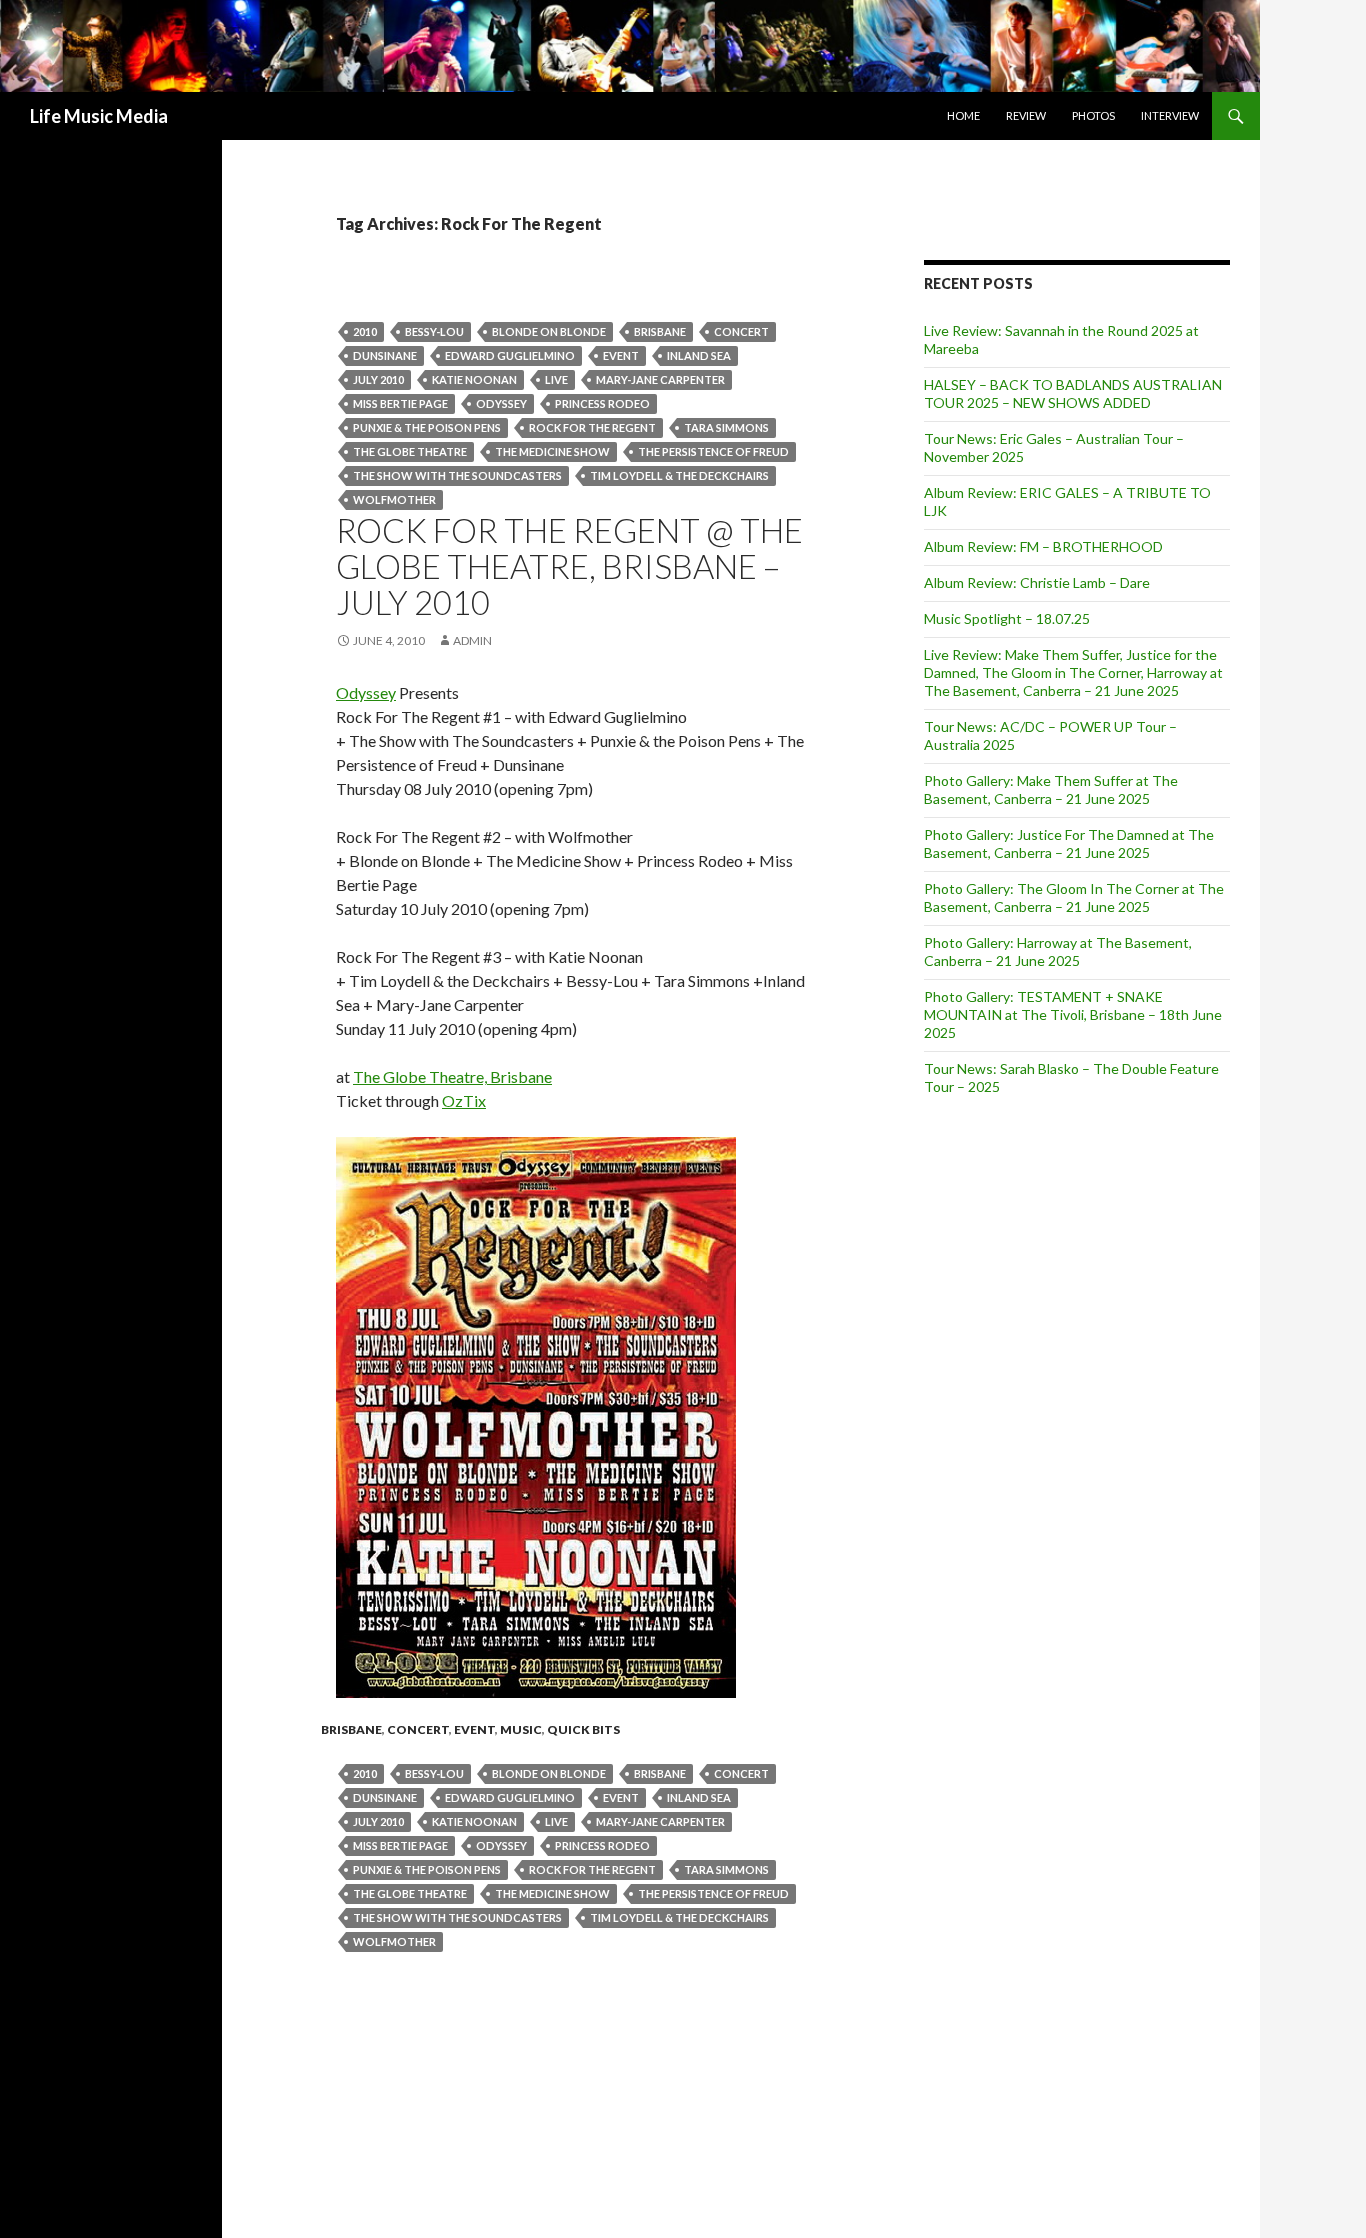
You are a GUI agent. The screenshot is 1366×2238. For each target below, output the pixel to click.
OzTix (464, 1100)
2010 (365, 331)
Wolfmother (394, 499)
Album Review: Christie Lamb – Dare (1037, 582)
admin (472, 640)
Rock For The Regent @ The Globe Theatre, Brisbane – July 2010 (569, 566)
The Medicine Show (552, 451)
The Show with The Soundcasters (457, 475)
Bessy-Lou (434, 331)
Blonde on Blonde (549, 331)
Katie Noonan (474, 379)
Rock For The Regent (592, 427)
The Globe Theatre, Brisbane (452, 1076)
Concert (741, 331)
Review (1026, 115)
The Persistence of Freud (713, 451)
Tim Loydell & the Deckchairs (679, 475)
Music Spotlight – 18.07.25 (1007, 618)
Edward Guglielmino (510, 355)
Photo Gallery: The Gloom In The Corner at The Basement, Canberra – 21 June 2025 (1074, 897)
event (621, 355)
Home (963, 115)
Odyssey (501, 403)
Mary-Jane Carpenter (660, 379)
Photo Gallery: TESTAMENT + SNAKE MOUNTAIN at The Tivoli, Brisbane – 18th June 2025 (1073, 1014)
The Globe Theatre (410, 451)
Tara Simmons (726, 427)
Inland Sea (699, 355)
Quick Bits (583, 1729)
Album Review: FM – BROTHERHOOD (1043, 546)
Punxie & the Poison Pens (427, 427)
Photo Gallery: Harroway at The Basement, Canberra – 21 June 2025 (1058, 951)
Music (521, 1729)
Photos (1093, 115)
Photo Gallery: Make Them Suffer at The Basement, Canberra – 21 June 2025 (1051, 789)
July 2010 (378, 379)
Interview (1170, 115)
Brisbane (660, 331)
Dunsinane (385, 355)
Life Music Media (99, 116)
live (556, 379)
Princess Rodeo (602, 403)
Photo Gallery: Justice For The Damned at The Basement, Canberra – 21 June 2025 (1069, 843)
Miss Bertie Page (400, 403)
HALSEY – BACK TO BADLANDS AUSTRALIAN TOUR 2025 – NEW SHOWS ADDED (1073, 393)
